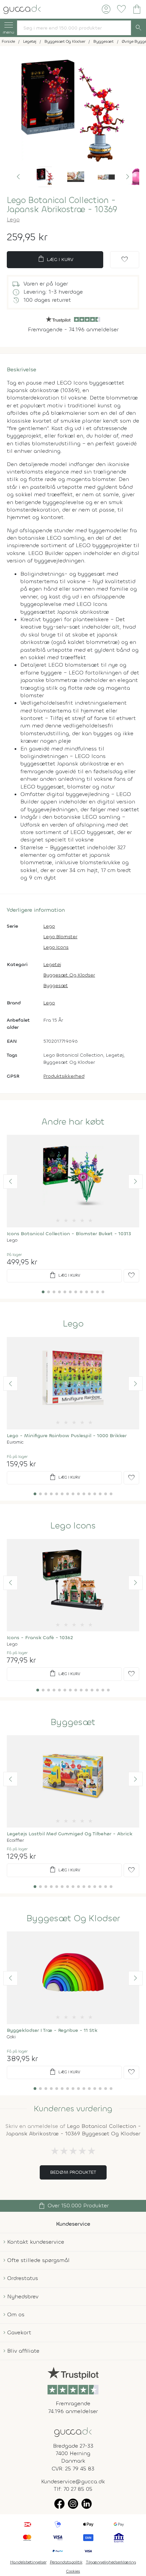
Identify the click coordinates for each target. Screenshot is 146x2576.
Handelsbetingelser (28, 2562)
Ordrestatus (23, 2278)
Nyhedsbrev (23, 2296)
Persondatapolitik (66, 2562)
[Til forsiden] (22, 9)
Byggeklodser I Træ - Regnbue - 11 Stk (52, 2030)
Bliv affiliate (23, 2351)
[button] (18, 177)
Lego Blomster (60, 937)
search (139, 28)
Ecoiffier (15, 1840)
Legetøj (52, 965)
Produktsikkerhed (64, 1076)
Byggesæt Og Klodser (69, 975)
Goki (11, 2037)
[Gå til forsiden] (73, 2432)
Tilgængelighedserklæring (111, 2562)
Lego (13, 219)
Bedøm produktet (73, 2172)
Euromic (15, 1442)
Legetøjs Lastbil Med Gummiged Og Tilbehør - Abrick (70, 1834)
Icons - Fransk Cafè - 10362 (40, 1638)
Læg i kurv (55, 259)
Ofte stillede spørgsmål (38, 2260)
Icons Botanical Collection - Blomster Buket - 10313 (69, 1234)
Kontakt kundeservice (36, 2242)
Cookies (73, 2571)
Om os (16, 2314)
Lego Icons (56, 947)
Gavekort (19, 2332)
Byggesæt (56, 986)
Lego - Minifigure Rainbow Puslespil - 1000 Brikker (67, 1436)
